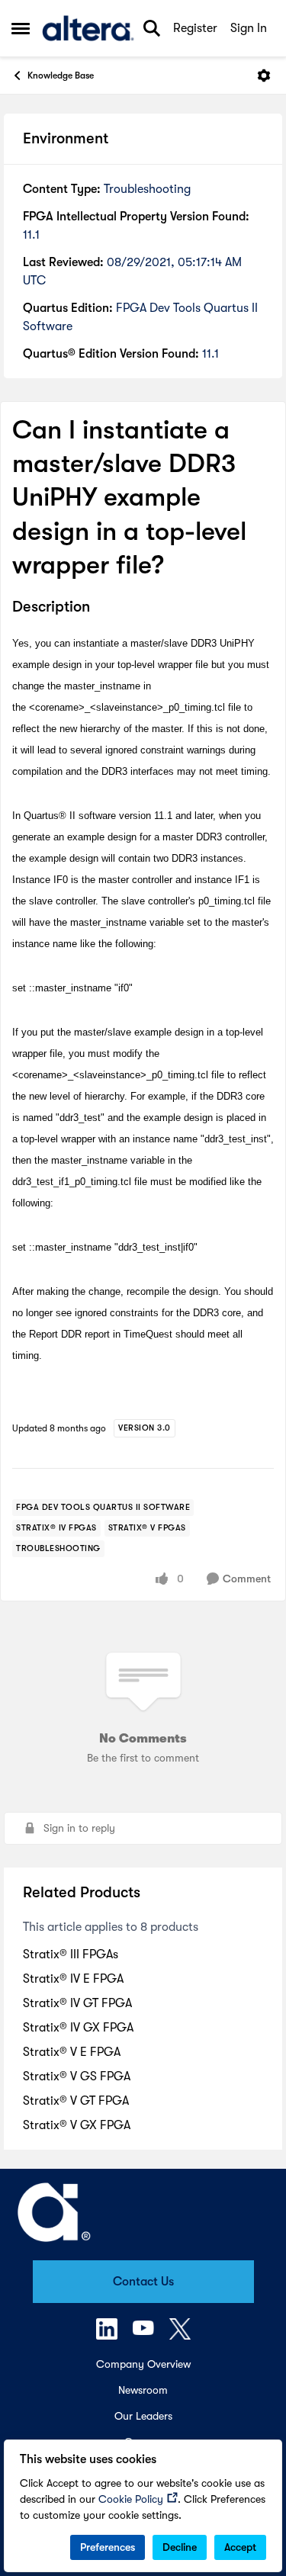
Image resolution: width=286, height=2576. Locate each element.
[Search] (152, 28)
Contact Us (143, 2282)
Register (195, 28)
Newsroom (143, 2390)
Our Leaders (143, 2416)
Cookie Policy (131, 2499)
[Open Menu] (264, 75)
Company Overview (143, 2364)
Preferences (108, 2547)
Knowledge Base (61, 75)
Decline (180, 2547)
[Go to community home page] (88, 28)
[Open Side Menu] (21, 28)
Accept (240, 2547)
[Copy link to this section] (101, 608)
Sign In (249, 28)
